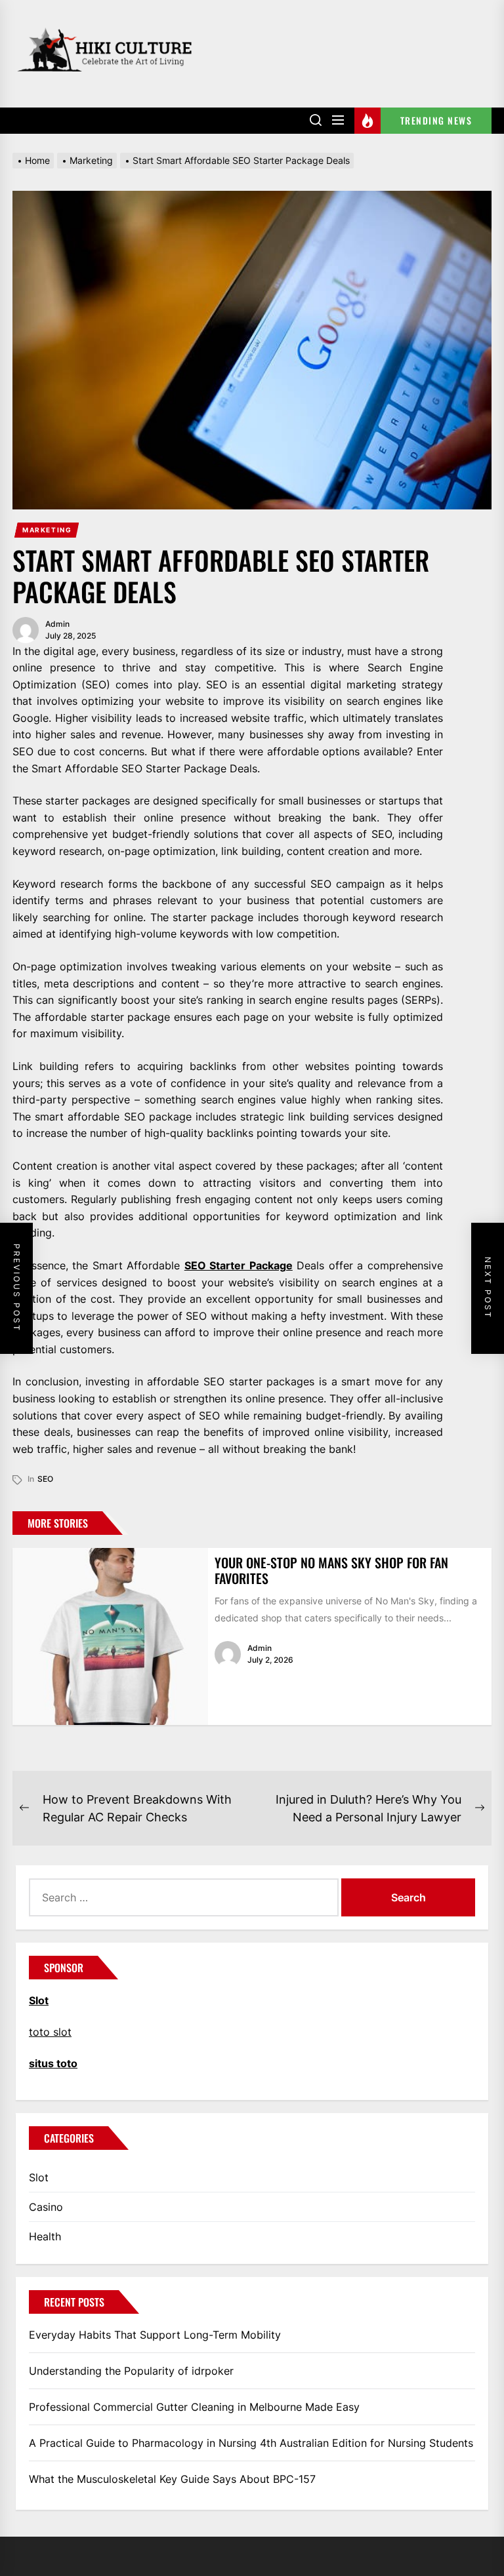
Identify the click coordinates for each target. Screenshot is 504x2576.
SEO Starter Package (239, 1265)
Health (45, 2236)
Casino (46, 2207)
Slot (39, 2177)
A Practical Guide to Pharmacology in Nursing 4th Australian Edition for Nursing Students (251, 2443)
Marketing (47, 530)
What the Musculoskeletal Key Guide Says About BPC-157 (172, 2479)
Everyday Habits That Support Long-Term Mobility (155, 2335)
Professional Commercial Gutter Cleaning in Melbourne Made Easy (194, 2407)
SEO (45, 1479)
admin (57, 624)
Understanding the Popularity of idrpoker (131, 2371)
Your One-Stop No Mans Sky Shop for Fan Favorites (331, 1570)
